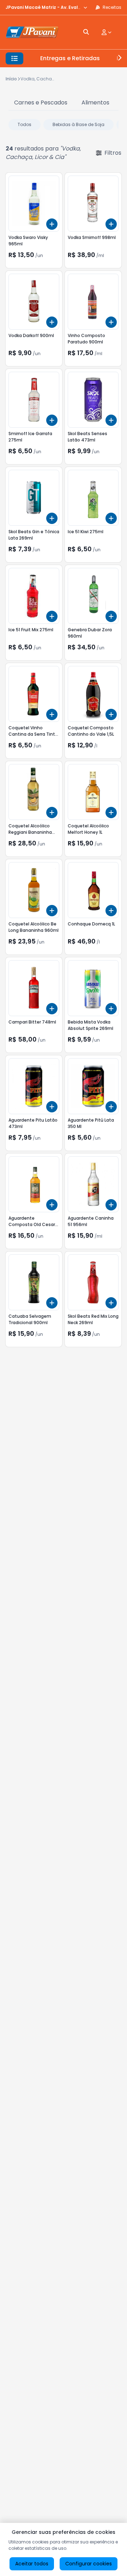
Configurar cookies (89, 2564)
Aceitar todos (32, 2564)
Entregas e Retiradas (70, 58)
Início (11, 79)
